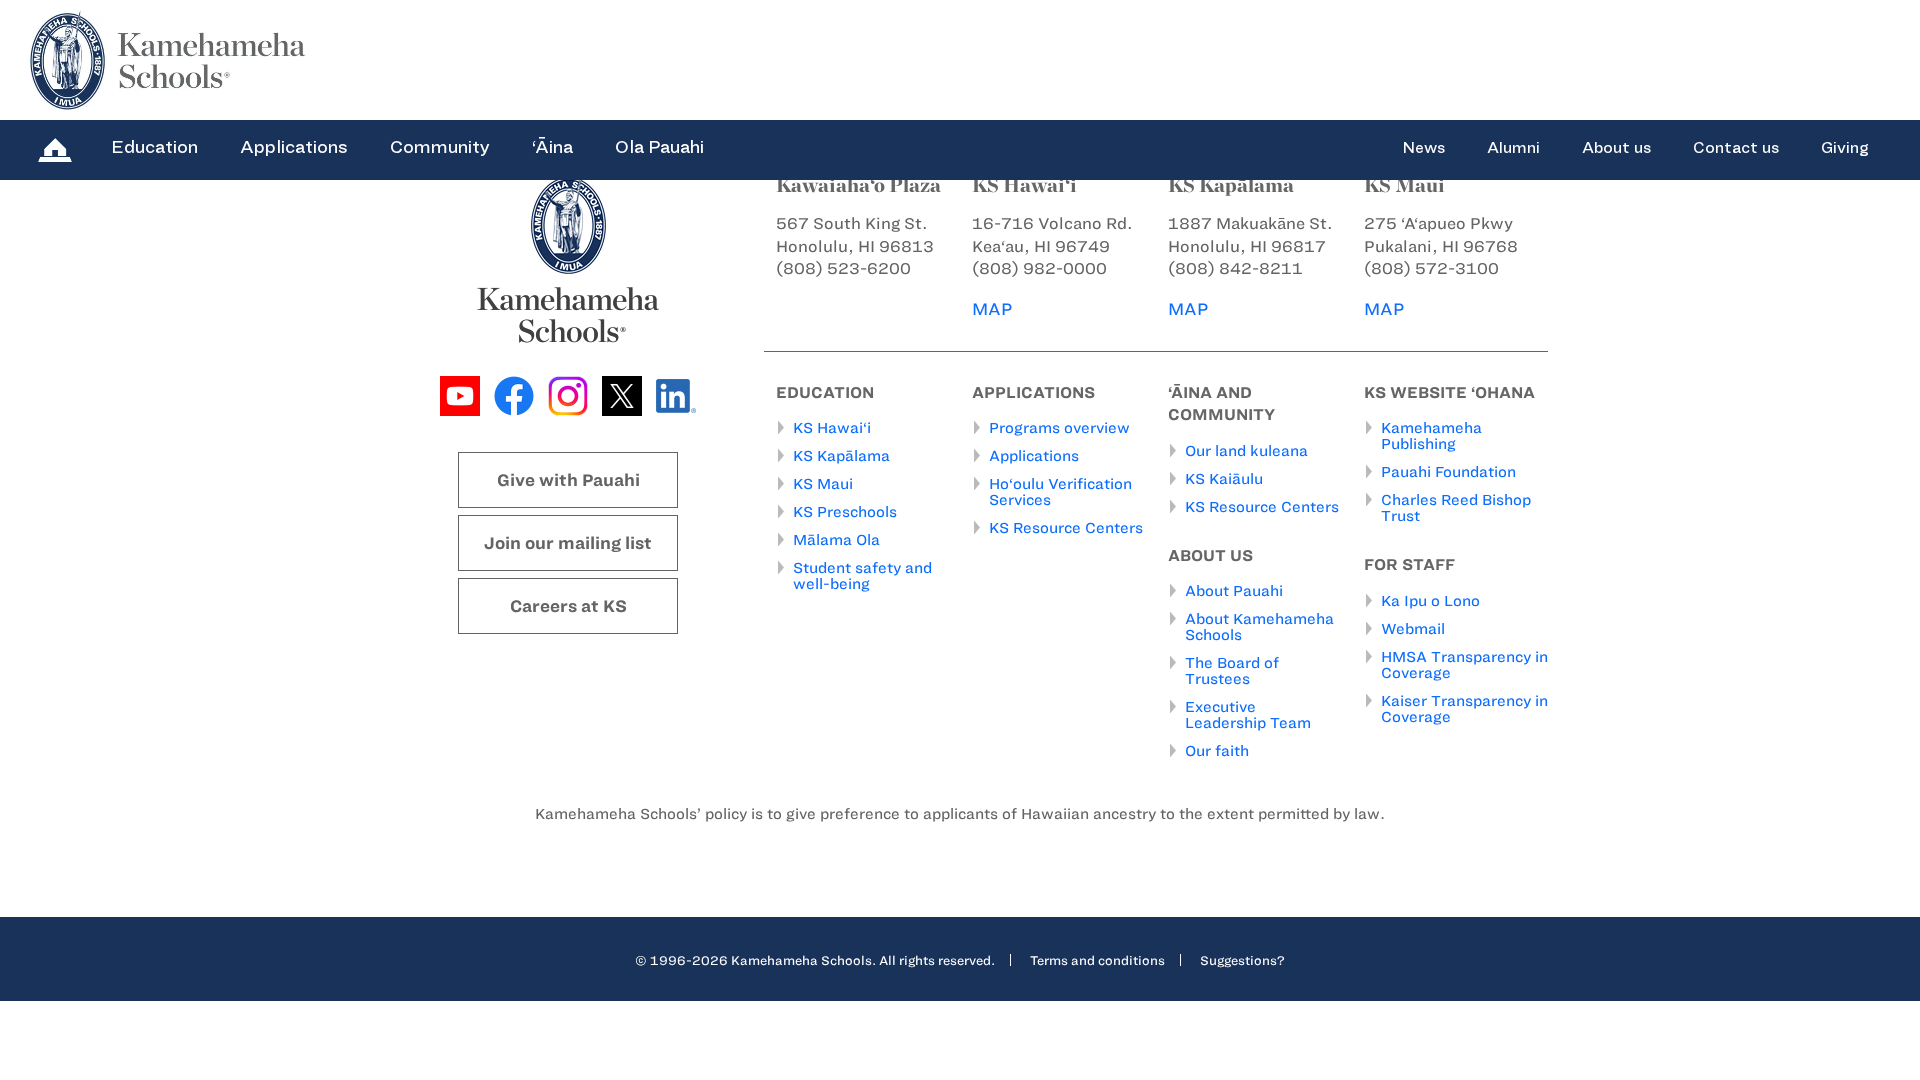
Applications (294, 147)
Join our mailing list (568, 543)
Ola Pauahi (659, 147)
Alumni (1513, 148)
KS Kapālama (841, 456)
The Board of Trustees (1232, 671)
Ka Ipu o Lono (1430, 601)
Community (440, 147)
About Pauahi (1234, 591)
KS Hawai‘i (832, 428)
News (1423, 148)
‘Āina (552, 147)
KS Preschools (845, 512)
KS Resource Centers (1066, 528)
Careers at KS (568, 606)
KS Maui (823, 484)
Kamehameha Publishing (1431, 436)
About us (1616, 148)
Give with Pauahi (568, 480)
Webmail (1413, 629)
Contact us (1736, 148)
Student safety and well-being (862, 576)
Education (154, 147)
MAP (992, 309)
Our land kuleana (1246, 451)
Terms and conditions (1097, 960)
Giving (1845, 148)
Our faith (1217, 751)
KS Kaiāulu (1224, 479)
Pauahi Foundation (1448, 472)
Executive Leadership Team (1248, 715)
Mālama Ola (836, 540)
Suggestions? (1242, 960)
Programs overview (1059, 428)
